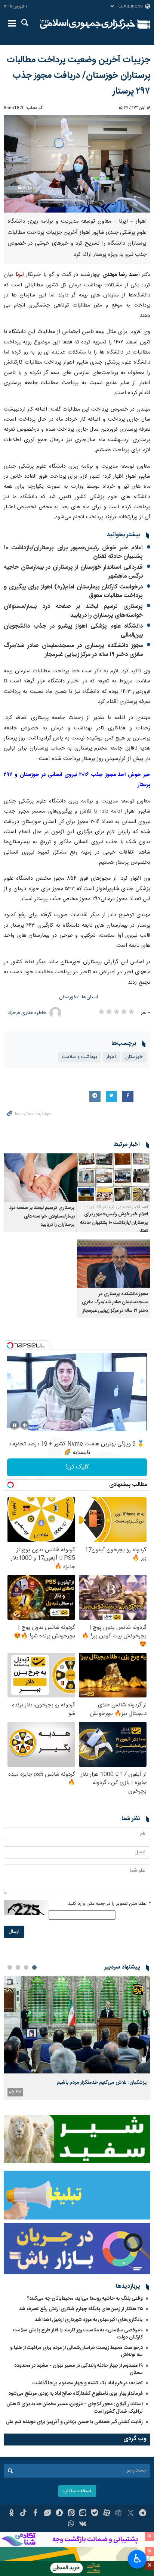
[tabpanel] (77, 2038)
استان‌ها (90, 997)
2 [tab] (26, 1967)
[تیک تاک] (23, 2514)
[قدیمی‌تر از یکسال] (114, 1178)
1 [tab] (34, 1967)
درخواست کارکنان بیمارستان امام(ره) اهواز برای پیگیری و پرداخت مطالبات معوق (73, 592)
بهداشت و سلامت (80, 1057)
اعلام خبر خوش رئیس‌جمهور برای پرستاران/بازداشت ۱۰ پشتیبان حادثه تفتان (73, 552)
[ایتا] (71, 2514)
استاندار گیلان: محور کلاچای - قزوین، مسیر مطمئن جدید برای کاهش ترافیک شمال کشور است (75, 2408)
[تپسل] (10, 1345)
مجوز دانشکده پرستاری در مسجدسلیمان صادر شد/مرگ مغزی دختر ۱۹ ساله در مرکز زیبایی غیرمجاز (73, 650)
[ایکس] (131, 2514)
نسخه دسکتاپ (77, 2491)
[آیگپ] (83, 2514)
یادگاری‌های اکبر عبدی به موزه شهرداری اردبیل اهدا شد (89, 2320)
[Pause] (15, 1425)
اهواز (111, 1057)
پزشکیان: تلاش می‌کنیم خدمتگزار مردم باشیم (102, 2083)
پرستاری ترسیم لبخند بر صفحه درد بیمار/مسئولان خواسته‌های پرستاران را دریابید (73, 611)
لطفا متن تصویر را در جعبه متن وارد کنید (109, 1904)
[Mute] (25, 1425)
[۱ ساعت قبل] (77, 2025)
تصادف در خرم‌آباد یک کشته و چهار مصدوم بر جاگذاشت (88, 2383)
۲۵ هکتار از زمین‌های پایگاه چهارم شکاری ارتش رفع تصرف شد (81, 2309)
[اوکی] (11, 2514)
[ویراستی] (47, 2514)
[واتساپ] (71, 2525)
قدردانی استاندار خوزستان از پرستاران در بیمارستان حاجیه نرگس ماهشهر (73, 572)
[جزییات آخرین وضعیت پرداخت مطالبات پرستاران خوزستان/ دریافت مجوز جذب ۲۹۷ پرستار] (77, 164)
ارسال (14, 1932)
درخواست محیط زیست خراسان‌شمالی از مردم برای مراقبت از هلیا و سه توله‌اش (76, 2351)
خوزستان (68, 997)
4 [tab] (10, 1967)
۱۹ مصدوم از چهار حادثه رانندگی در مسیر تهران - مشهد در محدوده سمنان (78, 2369)
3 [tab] (18, 1967)
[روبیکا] (119, 2514)
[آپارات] (107, 2514)
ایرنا (88, 24)
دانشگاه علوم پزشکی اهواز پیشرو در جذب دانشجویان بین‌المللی (73, 631)
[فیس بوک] (35, 2514)
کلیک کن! (77, 1467)
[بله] (95, 2514)
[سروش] (59, 2514)
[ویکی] (83, 2525)
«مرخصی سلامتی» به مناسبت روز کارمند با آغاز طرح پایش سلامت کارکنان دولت (78, 2334)
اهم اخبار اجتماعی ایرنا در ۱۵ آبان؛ (118, 1207)
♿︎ (137, 2558)
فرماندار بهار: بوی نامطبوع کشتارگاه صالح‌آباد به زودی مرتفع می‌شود (76, 2394)
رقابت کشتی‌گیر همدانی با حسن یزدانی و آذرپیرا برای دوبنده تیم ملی (74, 2422)
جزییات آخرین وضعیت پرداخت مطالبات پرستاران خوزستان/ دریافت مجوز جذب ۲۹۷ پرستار (78, 76)
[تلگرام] (143, 2514)
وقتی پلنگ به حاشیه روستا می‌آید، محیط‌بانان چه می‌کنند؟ (85, 2299)
